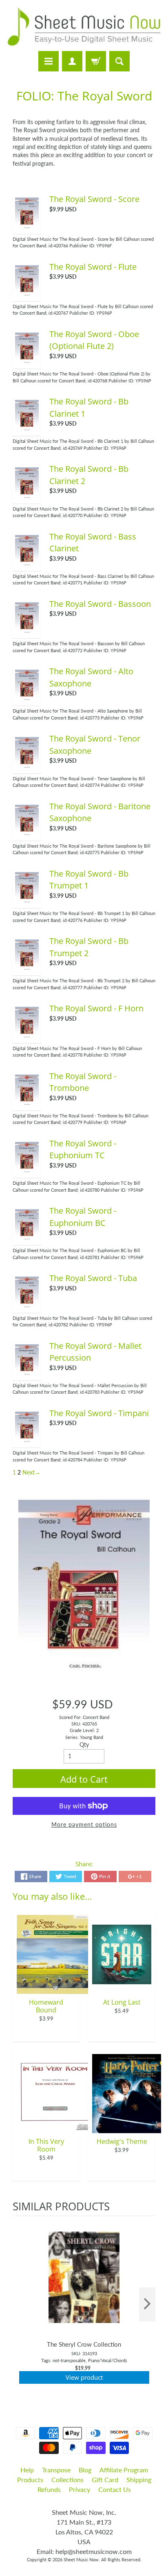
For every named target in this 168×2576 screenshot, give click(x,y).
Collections (67, 2479)
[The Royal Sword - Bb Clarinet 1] (27, 429)
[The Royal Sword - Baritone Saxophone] (27, 834)
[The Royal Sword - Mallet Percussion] (27, 1374)
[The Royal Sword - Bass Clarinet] (27, 564)
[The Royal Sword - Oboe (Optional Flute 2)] (27, 362)
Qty (84, 1745)
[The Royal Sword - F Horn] (27, 1036)
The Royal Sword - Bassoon (100, 604)
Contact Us (115, 2489)
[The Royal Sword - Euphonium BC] (27, 1239)
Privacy (80, 2489)
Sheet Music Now (81, 2559)
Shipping (139, 2479)
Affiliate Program (124, 2470)
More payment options (84, 1825)
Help (27, 2470)
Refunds (49, 2489)
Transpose (56, 2470)
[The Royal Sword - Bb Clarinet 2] (27, 497)
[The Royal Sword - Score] (27, 227)
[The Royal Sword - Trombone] (27, 1104)
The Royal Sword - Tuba (93, 1278)
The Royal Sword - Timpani (99, 1413)
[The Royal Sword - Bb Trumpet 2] (27, 969)
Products (30, 2479)
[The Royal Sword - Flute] (27, 295)
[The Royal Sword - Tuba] (27, 1306)
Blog (85, 2470)
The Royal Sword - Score (94, 199)
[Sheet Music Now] (84, 27)
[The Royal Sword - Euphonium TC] (27, 1171)
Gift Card (105, 2479)
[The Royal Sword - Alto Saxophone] (27, 699)
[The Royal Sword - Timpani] (27, 1441)
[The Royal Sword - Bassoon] (27, 632)
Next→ (31, 1472)
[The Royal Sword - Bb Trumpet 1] (27, 902)
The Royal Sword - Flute (93, 267)
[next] (147, 2304)
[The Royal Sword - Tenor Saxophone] (27, 766)
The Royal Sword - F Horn (96, 1008)
